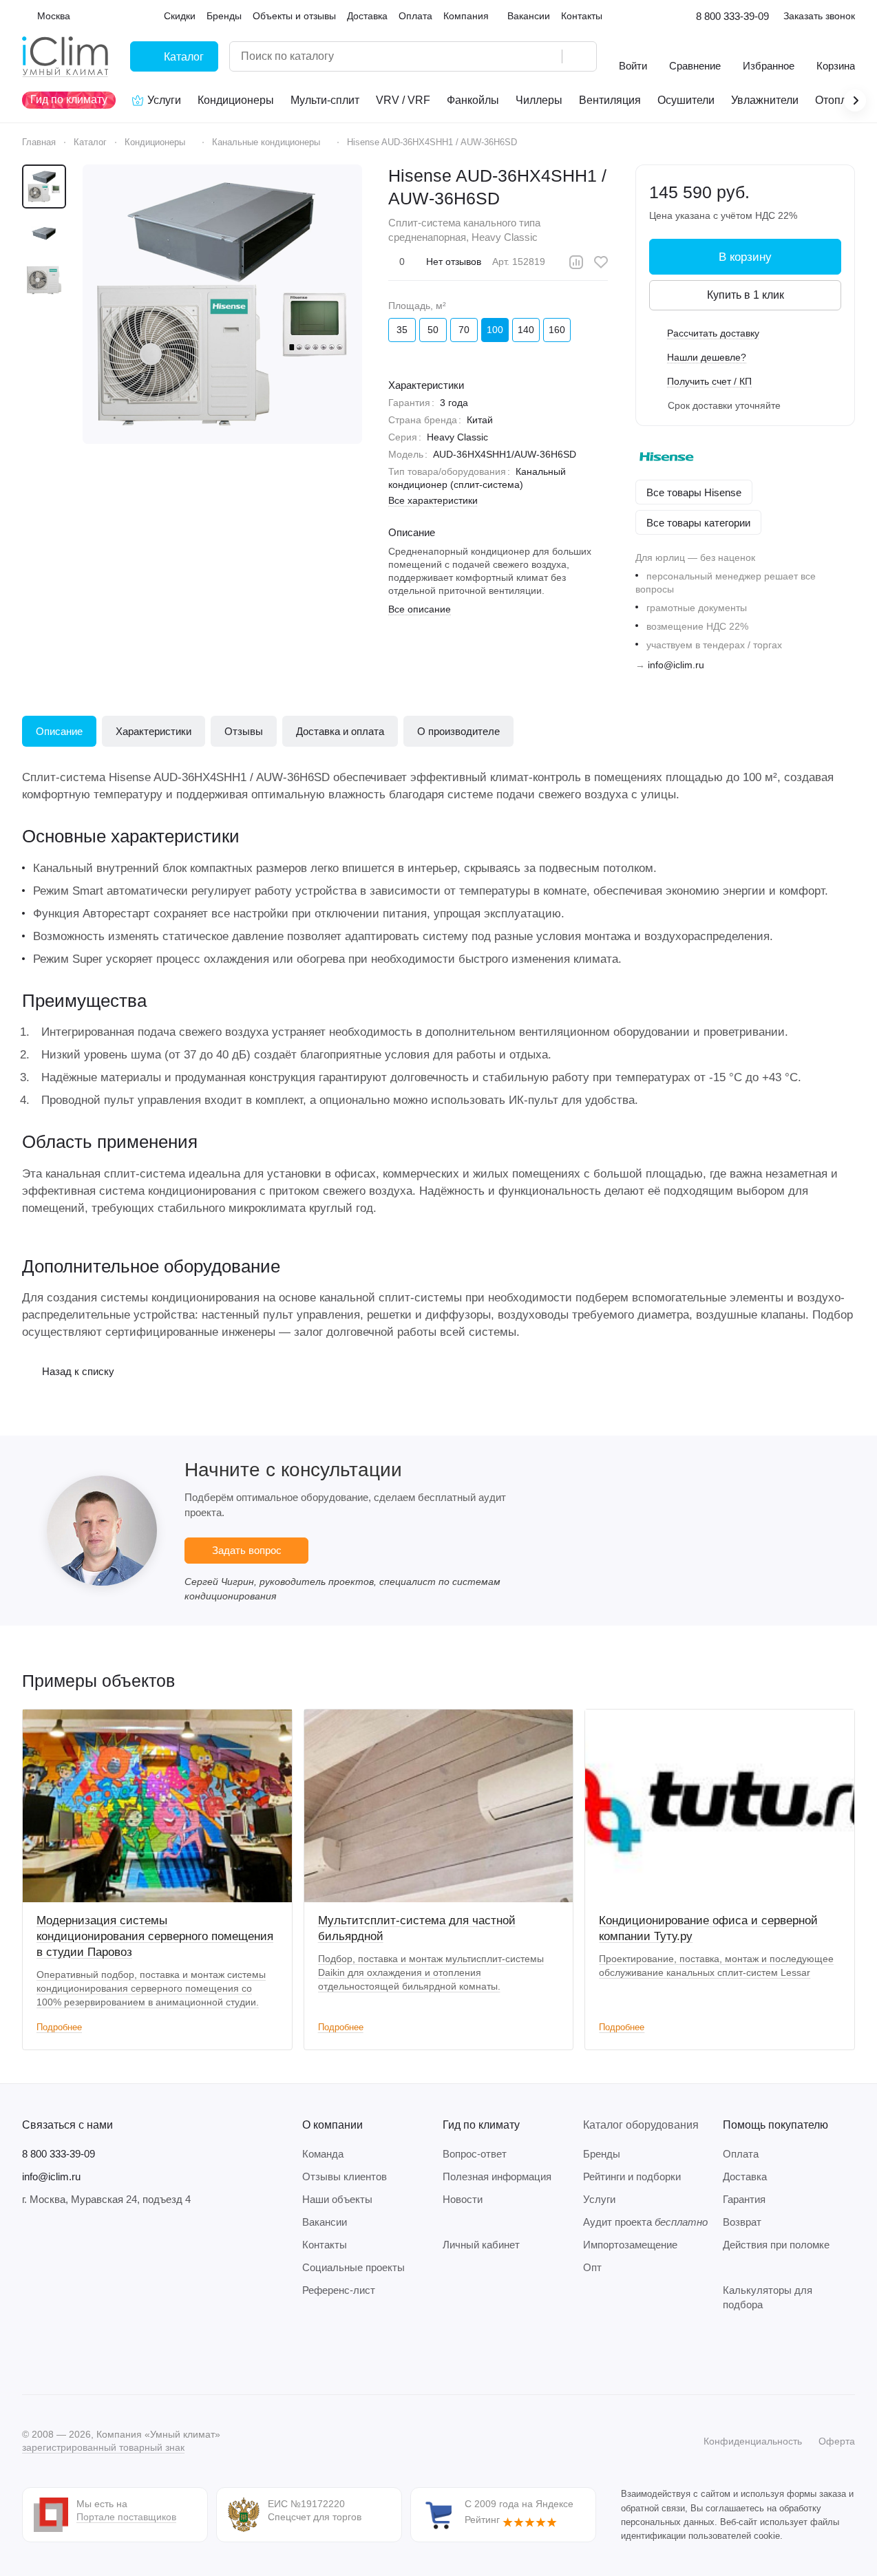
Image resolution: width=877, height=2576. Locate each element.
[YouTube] (85, 2353)
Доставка (745, 2176)
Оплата (741, 2154)
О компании (332, 2125)
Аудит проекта (645, 2222)
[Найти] (579, 56)
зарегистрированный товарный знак (103, 2447)
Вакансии (325, 2222)
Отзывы (244, 731)
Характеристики (154, 731)
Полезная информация (497, 2176)
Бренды (602, 2154)
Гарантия (744, 2199)
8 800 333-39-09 (732, 16)
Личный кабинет (481, 2245)
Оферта (837, 2441)
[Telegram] (58, 2353)
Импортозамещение (630, 2245)
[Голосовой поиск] (547, 56)
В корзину (745, 257)
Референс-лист (339, 2290)
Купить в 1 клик (746, 295)
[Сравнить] (576, 262)
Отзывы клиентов (345, 2176)
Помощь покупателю (775, 2125)
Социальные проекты (353, 2267)
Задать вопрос (247, 1550)
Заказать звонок (819, 16)
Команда (323, 2154)
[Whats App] (113, 2353)
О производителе (458, 731)
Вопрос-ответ (475, 2154)
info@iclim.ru (676, 665)
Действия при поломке (776, 2245)
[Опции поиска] (516, 56)
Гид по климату (481, 2125)
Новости (463, 2199)
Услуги (599, 2199)
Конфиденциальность (753, 2441)
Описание (59, 731)
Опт (592, 2267)
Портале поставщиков (126, 2517)
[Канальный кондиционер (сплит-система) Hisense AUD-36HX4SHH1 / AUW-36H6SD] (222, 304)
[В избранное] (601, 262)
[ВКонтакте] (30, 2353)
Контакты (325, 2245)
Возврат (742, 2222)
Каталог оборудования (641, 2125)
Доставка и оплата (340, 731)
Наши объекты (337, 2199)
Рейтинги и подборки (632, 2176)
